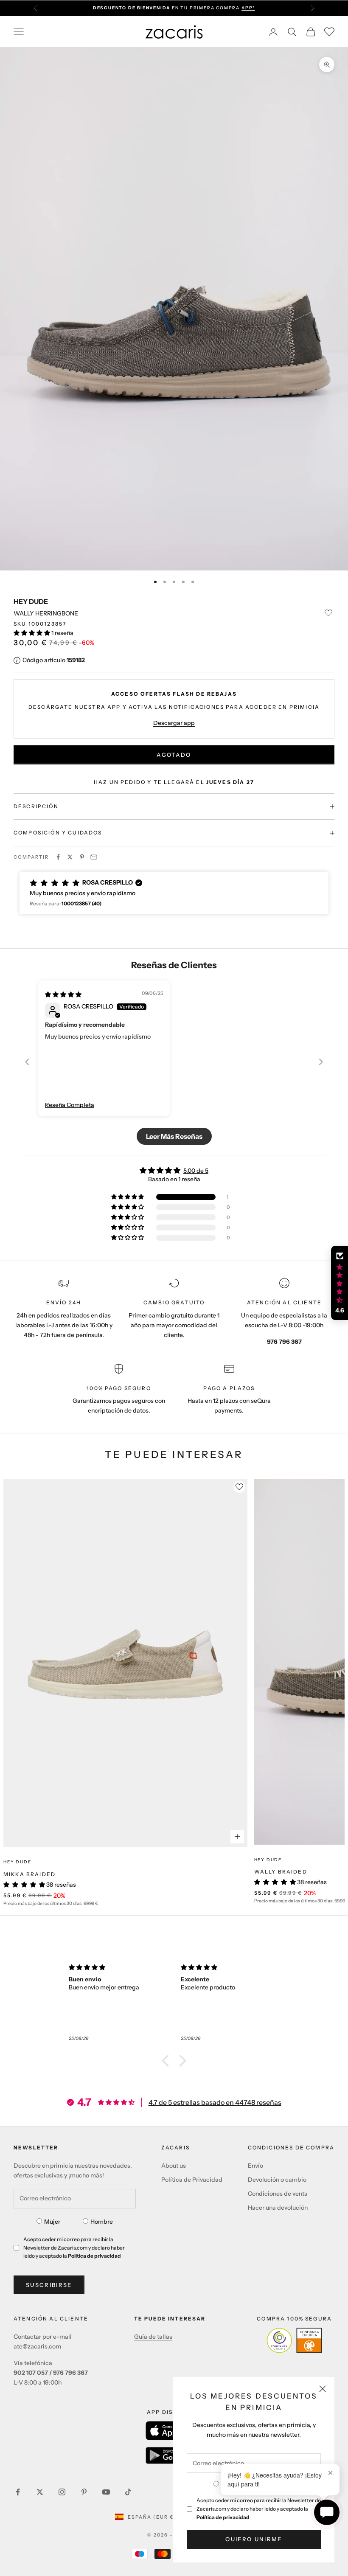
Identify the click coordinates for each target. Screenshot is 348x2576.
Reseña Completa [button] (70, 1105)
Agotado (174, 755)
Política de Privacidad (192, 2180)
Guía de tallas (153, 2337)
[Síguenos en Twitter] (40, 2492)
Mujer (52, 2222)
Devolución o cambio (277, 2180)
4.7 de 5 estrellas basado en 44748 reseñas (215, 2102)
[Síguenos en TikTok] (128, 2492)
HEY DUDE (31, 601)
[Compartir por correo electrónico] (94, 857)
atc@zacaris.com (37, 2346)
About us (174, 2166)
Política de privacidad (223, 2517)
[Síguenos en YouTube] (106, 2492)
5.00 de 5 (196, 1171)
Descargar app (174, 723)
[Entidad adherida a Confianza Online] (294, 2340)
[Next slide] (321, 1062)
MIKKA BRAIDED (29, 1874)
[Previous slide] (27, 1062)
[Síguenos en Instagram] (62, 2492)
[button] (32, 633)
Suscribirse (49, 2285)
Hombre (102, 2222)
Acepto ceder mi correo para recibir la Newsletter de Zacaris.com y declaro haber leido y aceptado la (259, 2509)
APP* (248, 8)
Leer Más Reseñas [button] (174, 1136)
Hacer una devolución (278, 2208)
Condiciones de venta (278, 2194)
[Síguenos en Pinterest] (84, 2492)
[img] (63, 994)
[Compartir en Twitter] (70, 857)
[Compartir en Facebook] (58, 857)
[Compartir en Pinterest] (82, 857)
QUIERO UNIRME (254, 2539)
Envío (255, 2166)
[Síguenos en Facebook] (18, 2492)
